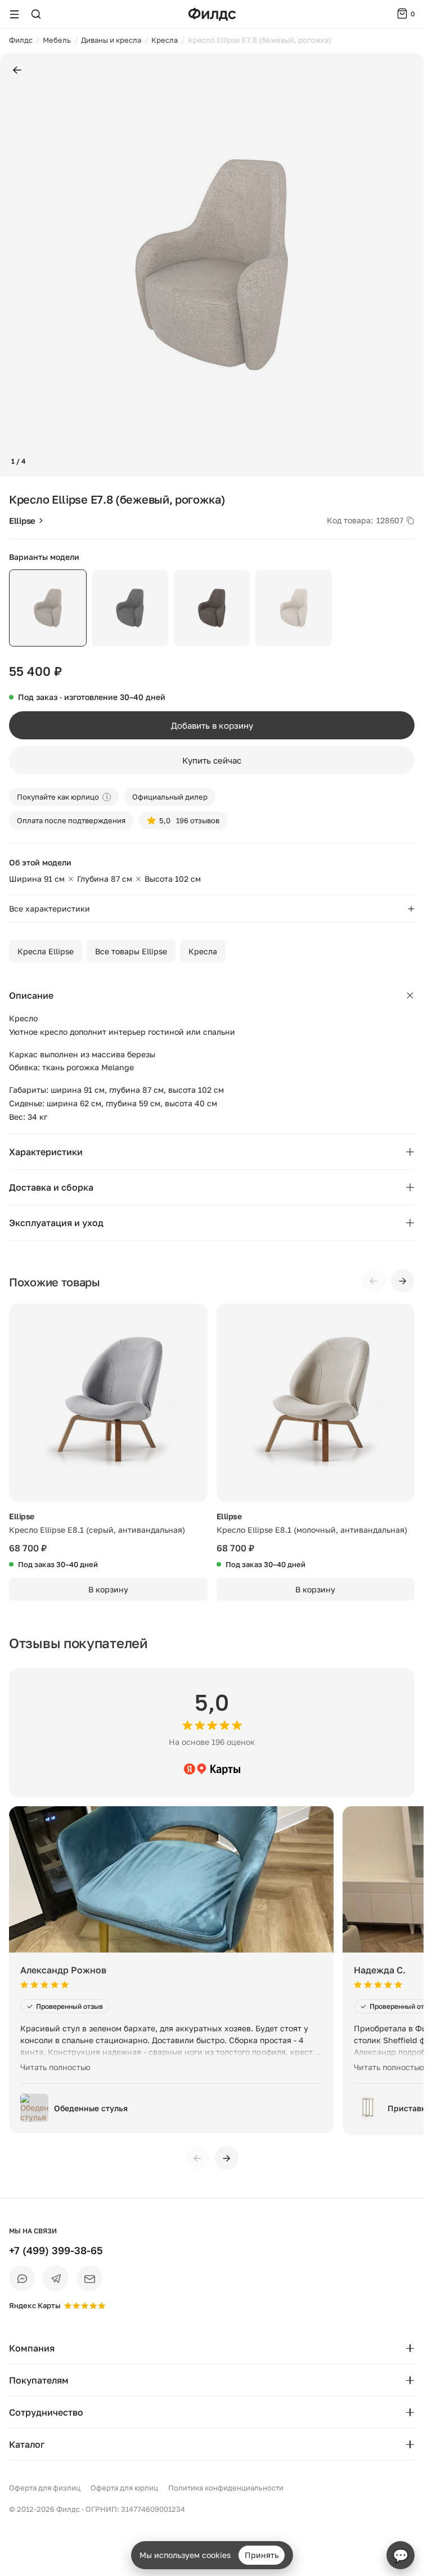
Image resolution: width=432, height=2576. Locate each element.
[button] (13, 265)
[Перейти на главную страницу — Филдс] (212, 14)
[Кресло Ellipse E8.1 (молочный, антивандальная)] (316, 1403)
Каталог (27, 2444)
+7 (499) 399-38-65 (56, 2250)
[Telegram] (56, 2278)
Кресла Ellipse (46, 951)
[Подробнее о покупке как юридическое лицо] (107, 797)
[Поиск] (36, 14)
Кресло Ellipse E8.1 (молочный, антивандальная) (312, 1530)
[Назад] (17, 71)
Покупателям (39, 2380)
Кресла (203, 951)
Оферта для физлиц (45, 2488)
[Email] (89, 2278)
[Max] (22, 2278)
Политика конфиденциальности (226, 2488)
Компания (32, 2348)
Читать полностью (55, 2067)
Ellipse (22, 520)
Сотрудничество (46, 2412)
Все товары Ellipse (131, 951)
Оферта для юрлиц (124, 2488)
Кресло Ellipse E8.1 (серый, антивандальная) (97, 1530)
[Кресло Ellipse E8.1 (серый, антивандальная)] (108, 1403)
